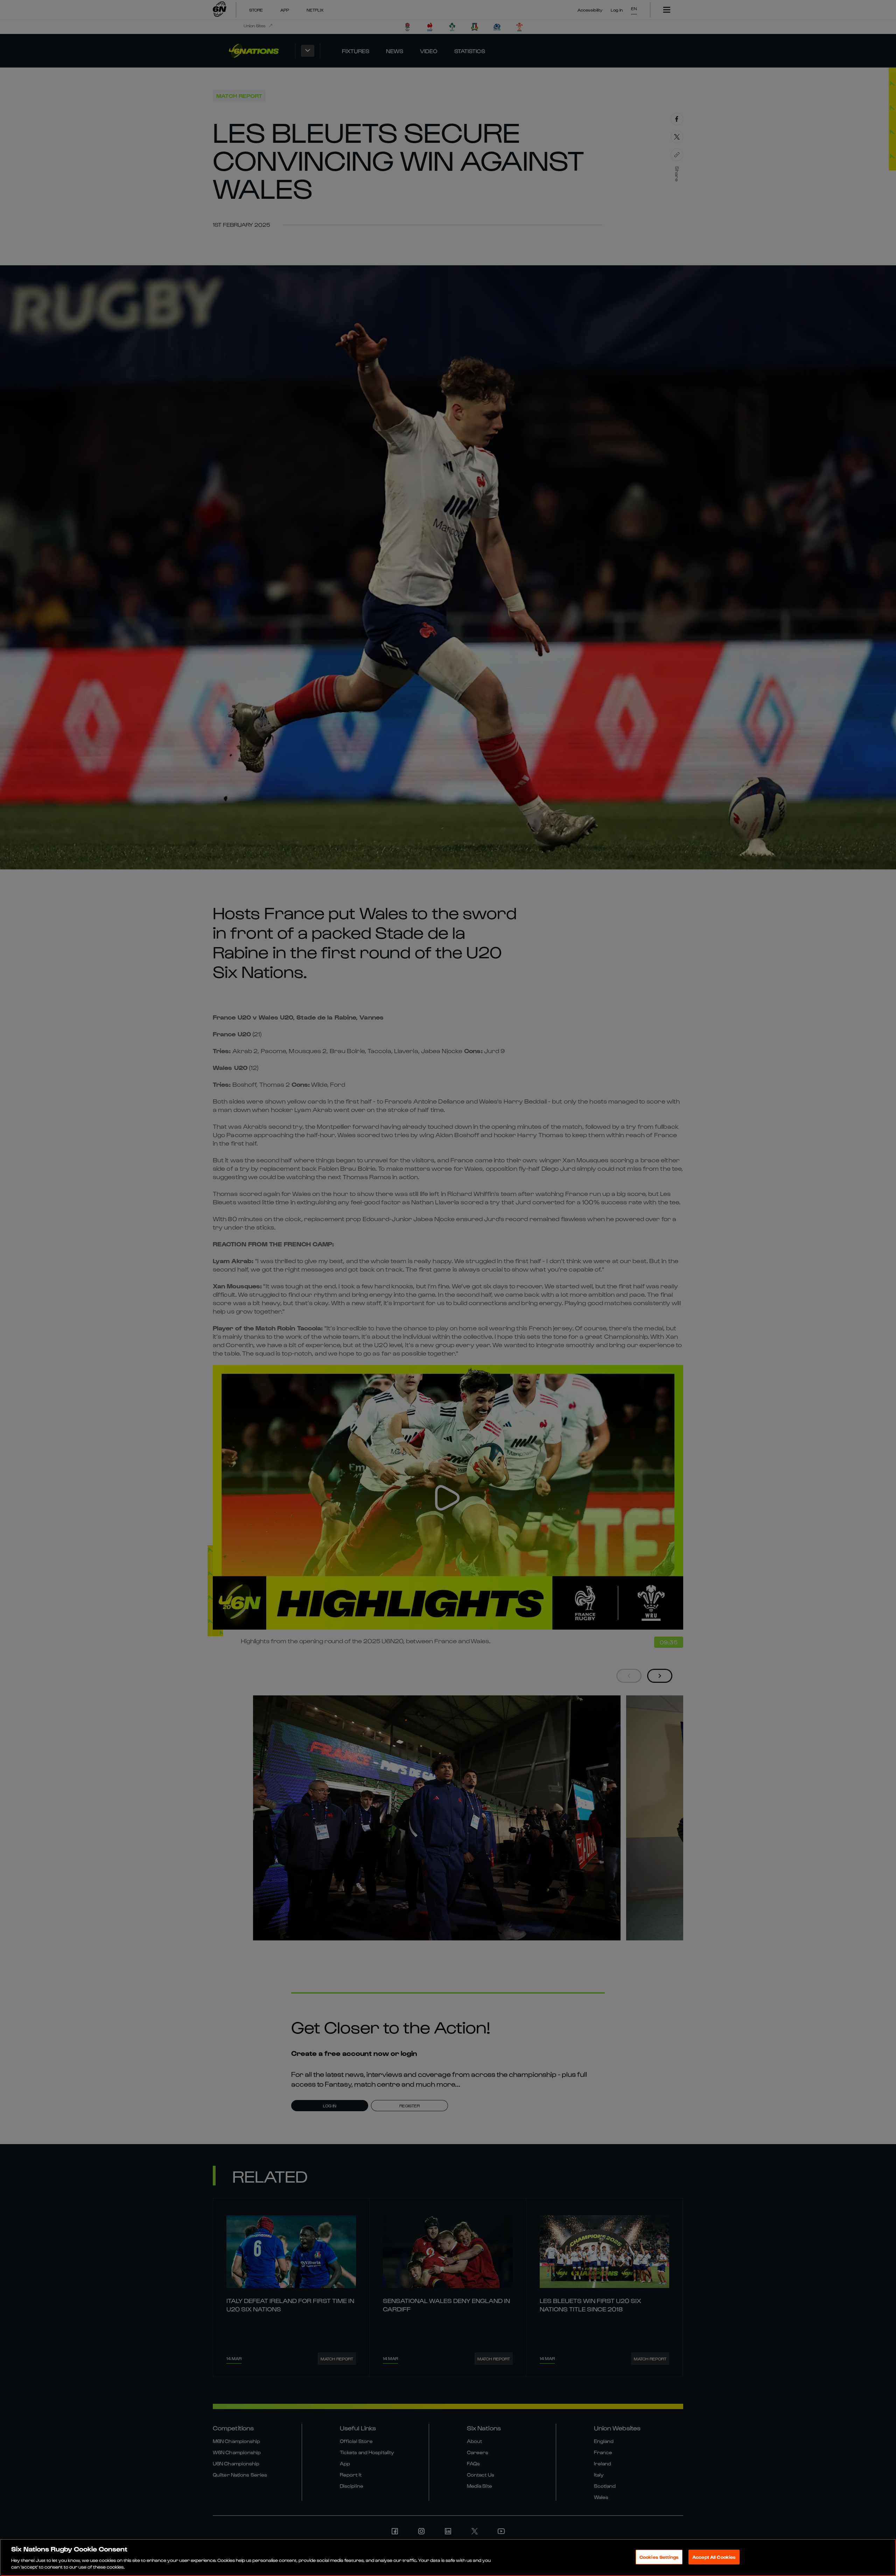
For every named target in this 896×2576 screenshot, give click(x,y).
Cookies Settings (659, 2557)
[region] (448, 2557)
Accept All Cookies (714, 2557)
